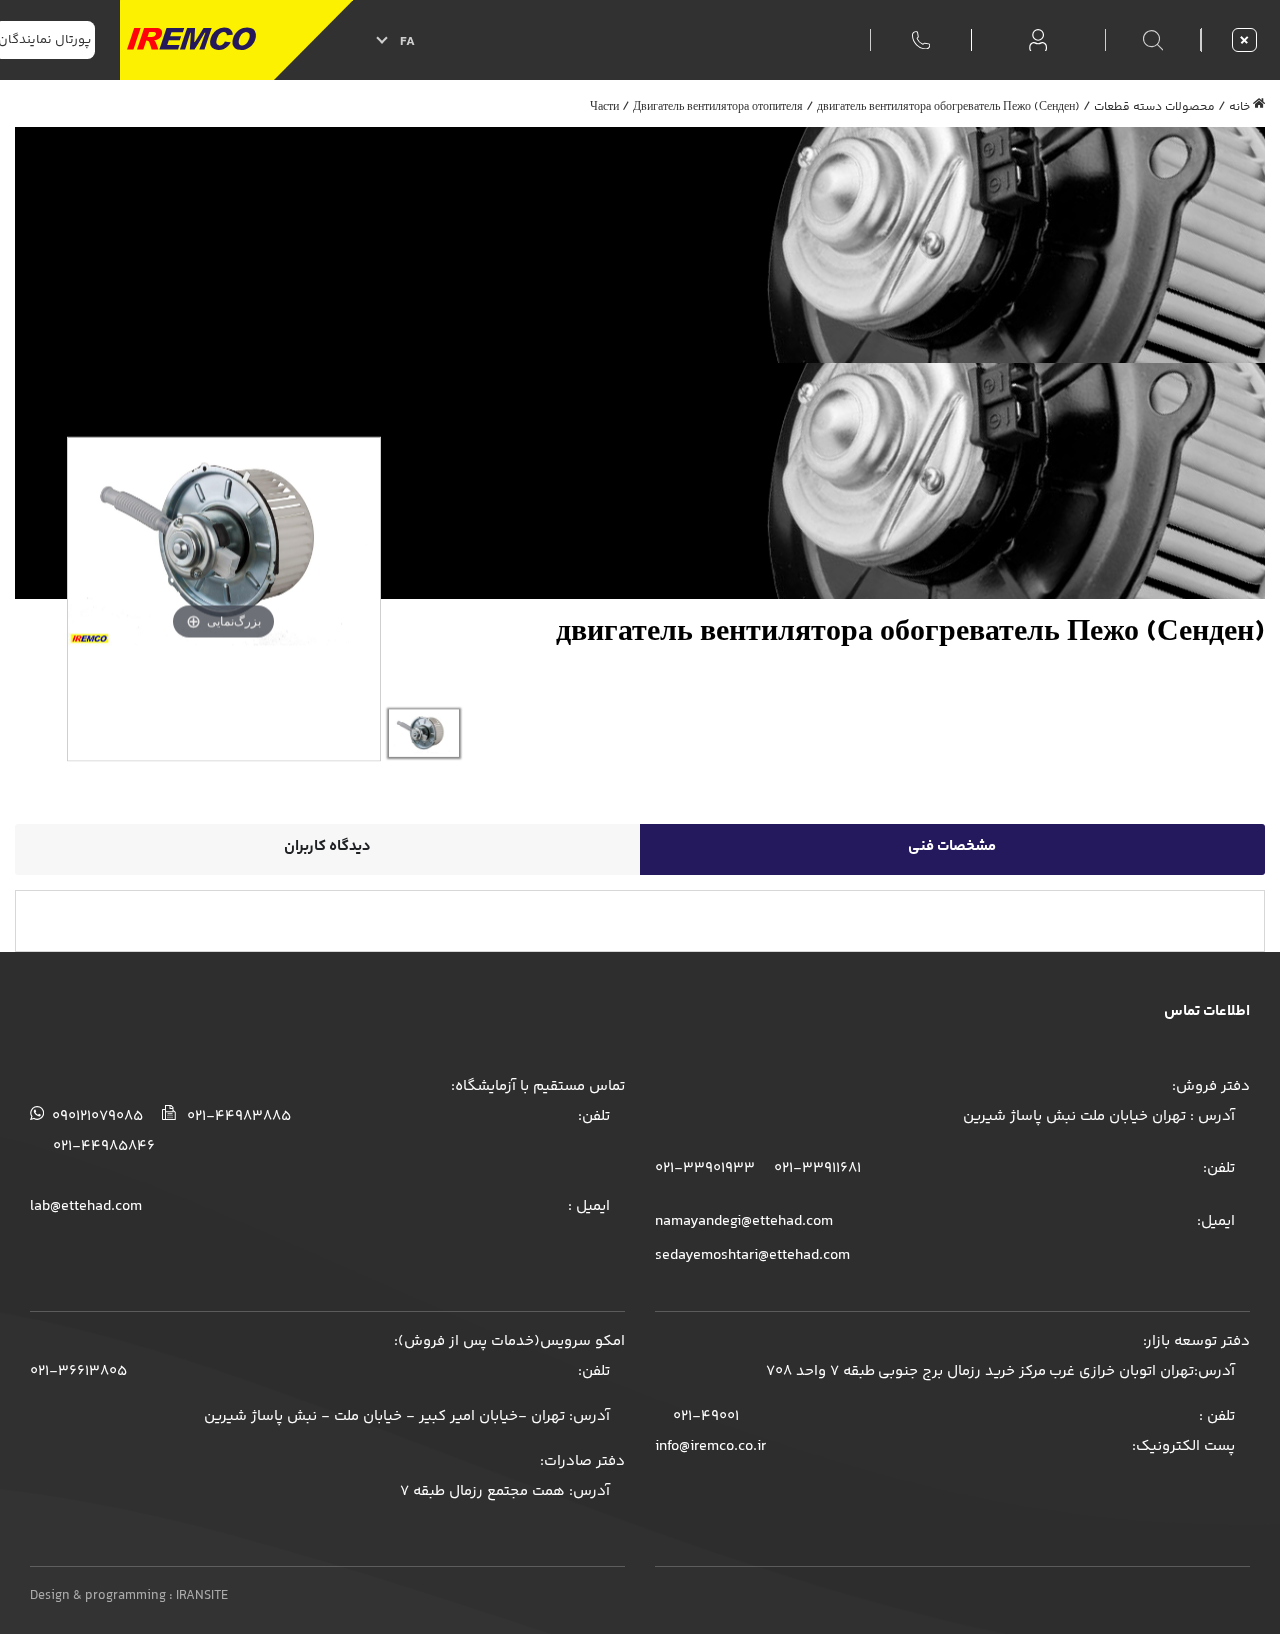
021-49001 (704, 1416)
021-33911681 (815, 1168)
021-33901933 (705, 1168)
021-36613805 (78, 1371)
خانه (1239, 107)
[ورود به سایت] (1038, 40)
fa (407, 42)
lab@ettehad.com (86, 1206)
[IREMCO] (236, 40)
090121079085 (95, 1116)
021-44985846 (104, 1146)
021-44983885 (237, 1116)
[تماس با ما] (921, 38)
